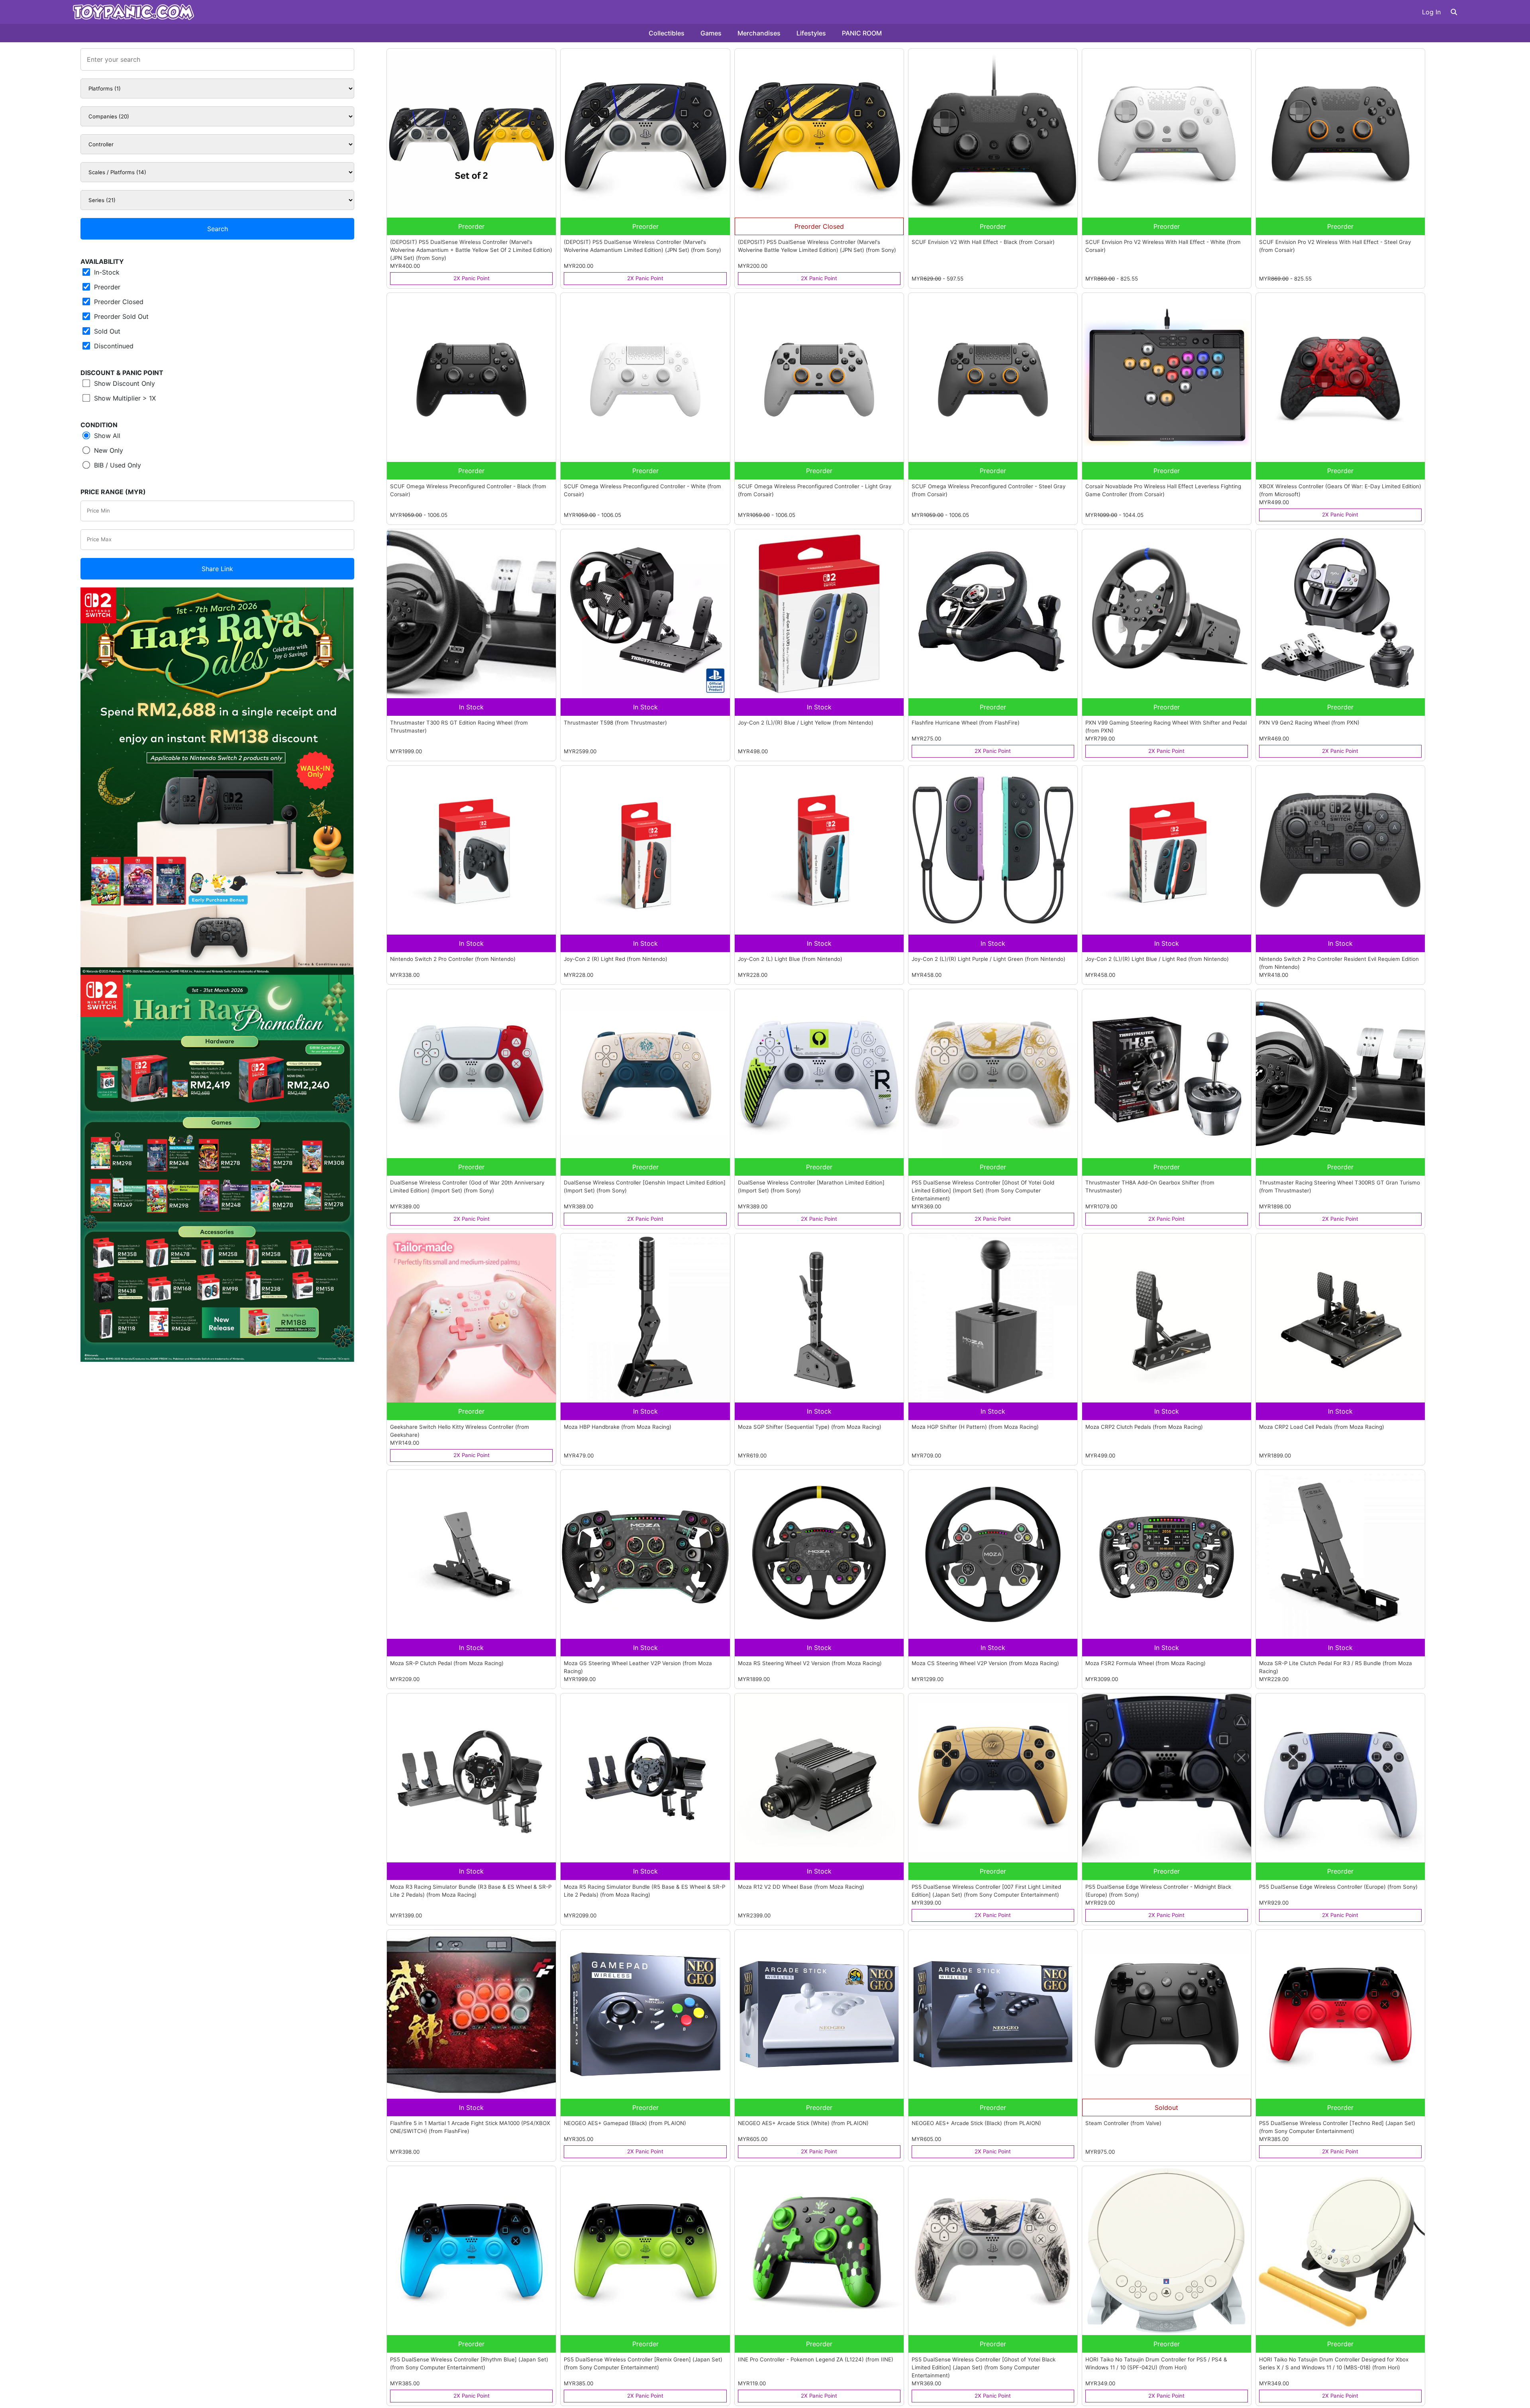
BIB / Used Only (117, 465)
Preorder (106, 287)
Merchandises (759, 33)
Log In (1431, 12)
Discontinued (113, 346)
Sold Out (106, 331)
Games (711, 33)
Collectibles (667, 33)
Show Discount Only (124, 383)
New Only (108, 450)
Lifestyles (811, 33)
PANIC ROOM (862, 33)
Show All (106, 436)
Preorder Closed (118, 302)
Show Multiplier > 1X (124, 398)
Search (218, 229)
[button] (1454, 12)
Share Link (217, 569)
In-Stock (106, 272)
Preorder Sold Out (120, 316)
